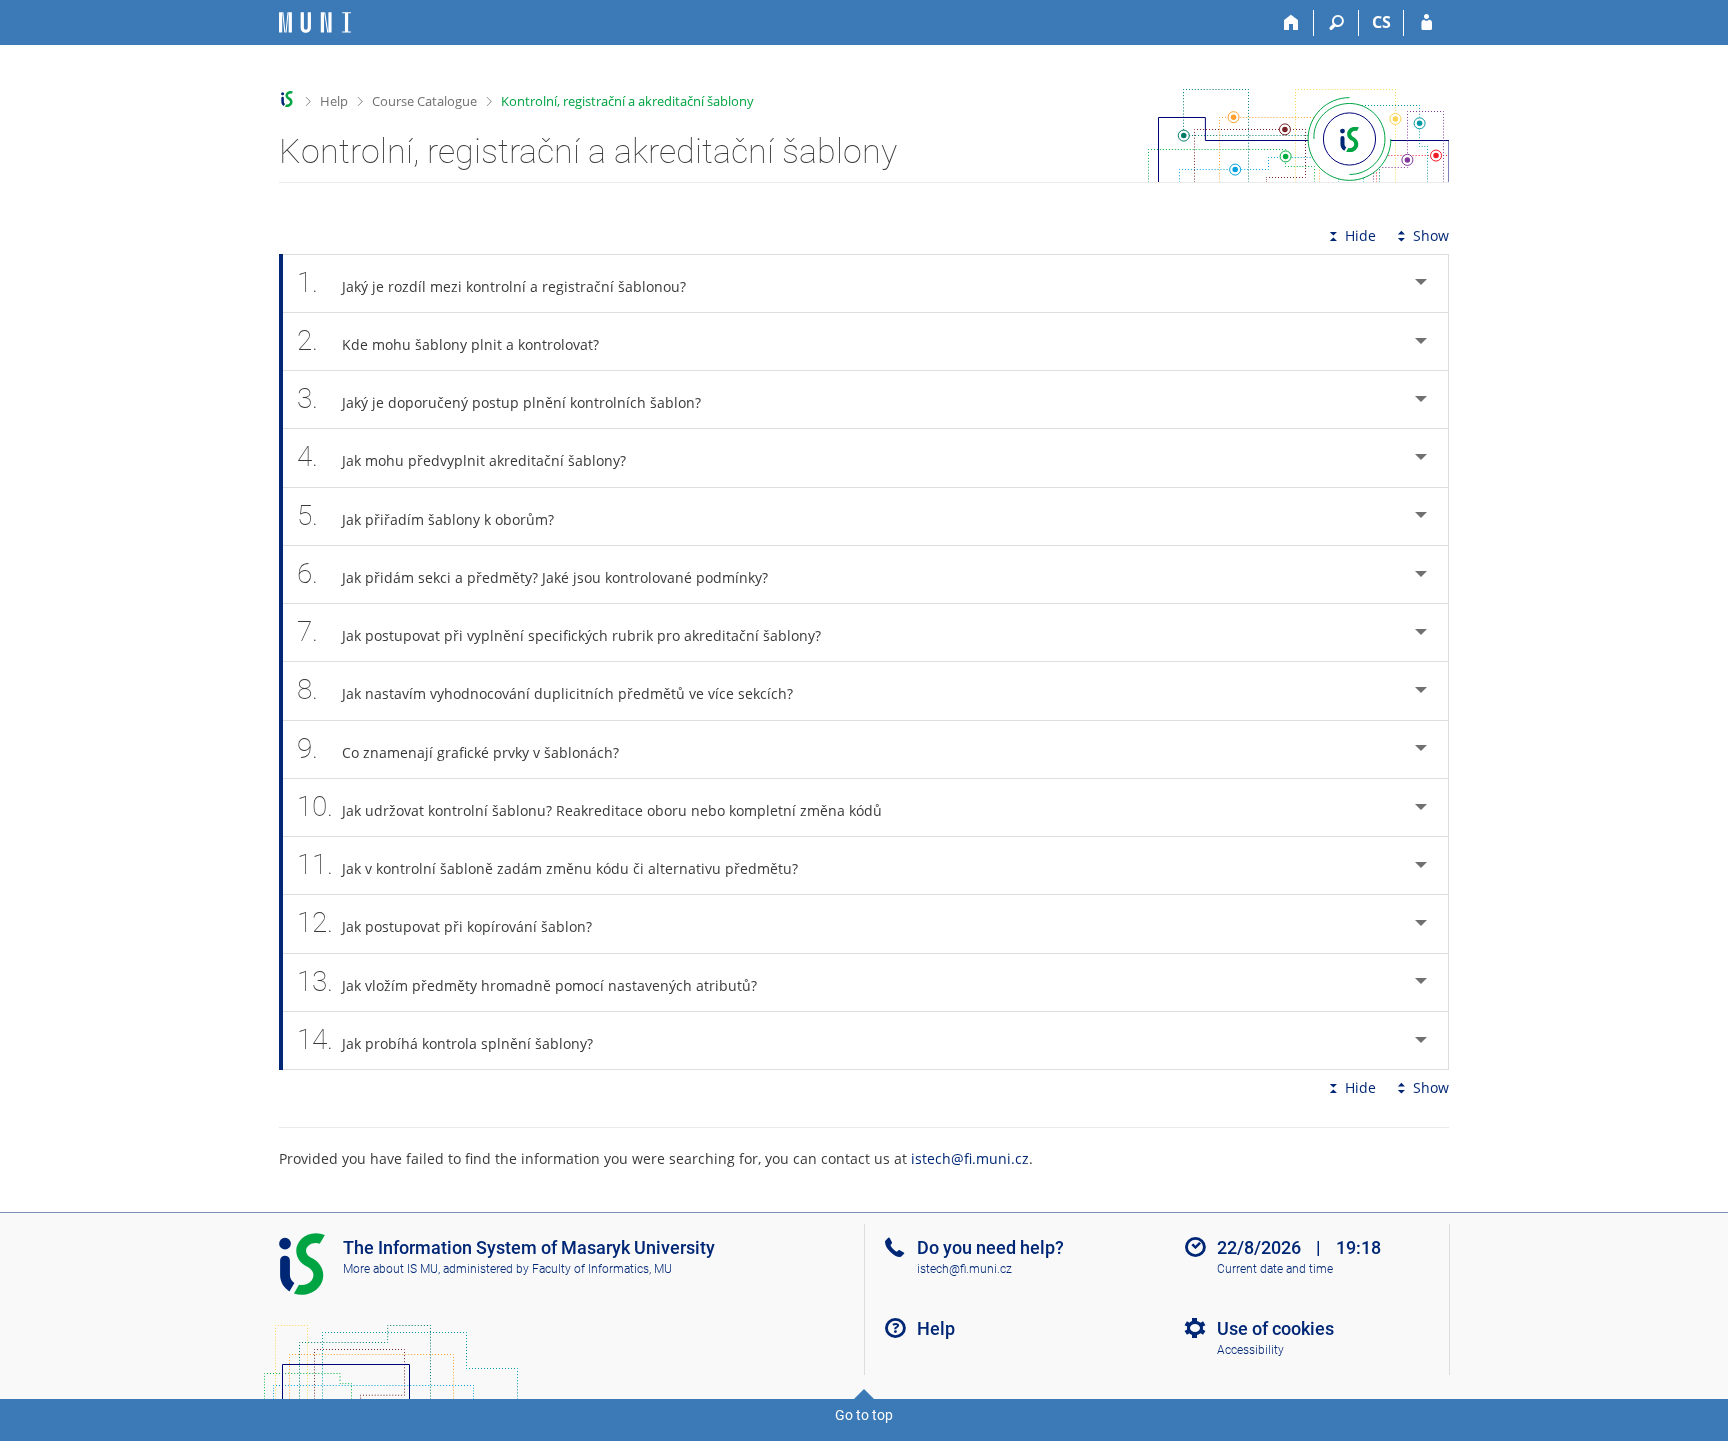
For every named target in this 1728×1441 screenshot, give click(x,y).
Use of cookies (1275, 1328)
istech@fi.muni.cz (970, 1158)
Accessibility (1250, 1350)
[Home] (1291, 23)
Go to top (864, 1415)
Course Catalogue (424, 101)
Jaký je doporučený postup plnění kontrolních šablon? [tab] (499, 398)
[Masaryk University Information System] (315, 22)
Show (1431, 235)
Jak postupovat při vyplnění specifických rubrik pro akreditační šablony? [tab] (559, 631)
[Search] (1336, 23)
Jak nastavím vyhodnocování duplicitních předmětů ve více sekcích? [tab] (545, 689)
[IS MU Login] (1426, 23)
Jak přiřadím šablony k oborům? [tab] (425, 515)
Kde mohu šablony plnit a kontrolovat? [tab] (448, 340)
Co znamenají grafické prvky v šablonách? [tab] (458, 748)
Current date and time (1275, 1269)
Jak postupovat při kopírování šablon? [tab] (444, 922)
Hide (1360, 235)
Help (334, 101)
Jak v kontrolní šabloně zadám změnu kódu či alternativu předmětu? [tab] (547, 864)
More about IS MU (390, 1269)
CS (1381, 22)
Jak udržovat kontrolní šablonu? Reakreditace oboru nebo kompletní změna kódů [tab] (589, 806)
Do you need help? (990, 1247)
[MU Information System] (287, 99)
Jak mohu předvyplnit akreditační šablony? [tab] (461, 456)
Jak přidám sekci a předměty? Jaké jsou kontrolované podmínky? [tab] (532, 573)
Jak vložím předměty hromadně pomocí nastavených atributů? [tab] (527, 981)
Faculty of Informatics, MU (602, 1269)
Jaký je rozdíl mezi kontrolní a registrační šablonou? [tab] (491, 282)
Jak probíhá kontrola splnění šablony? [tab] (445, 1039)
